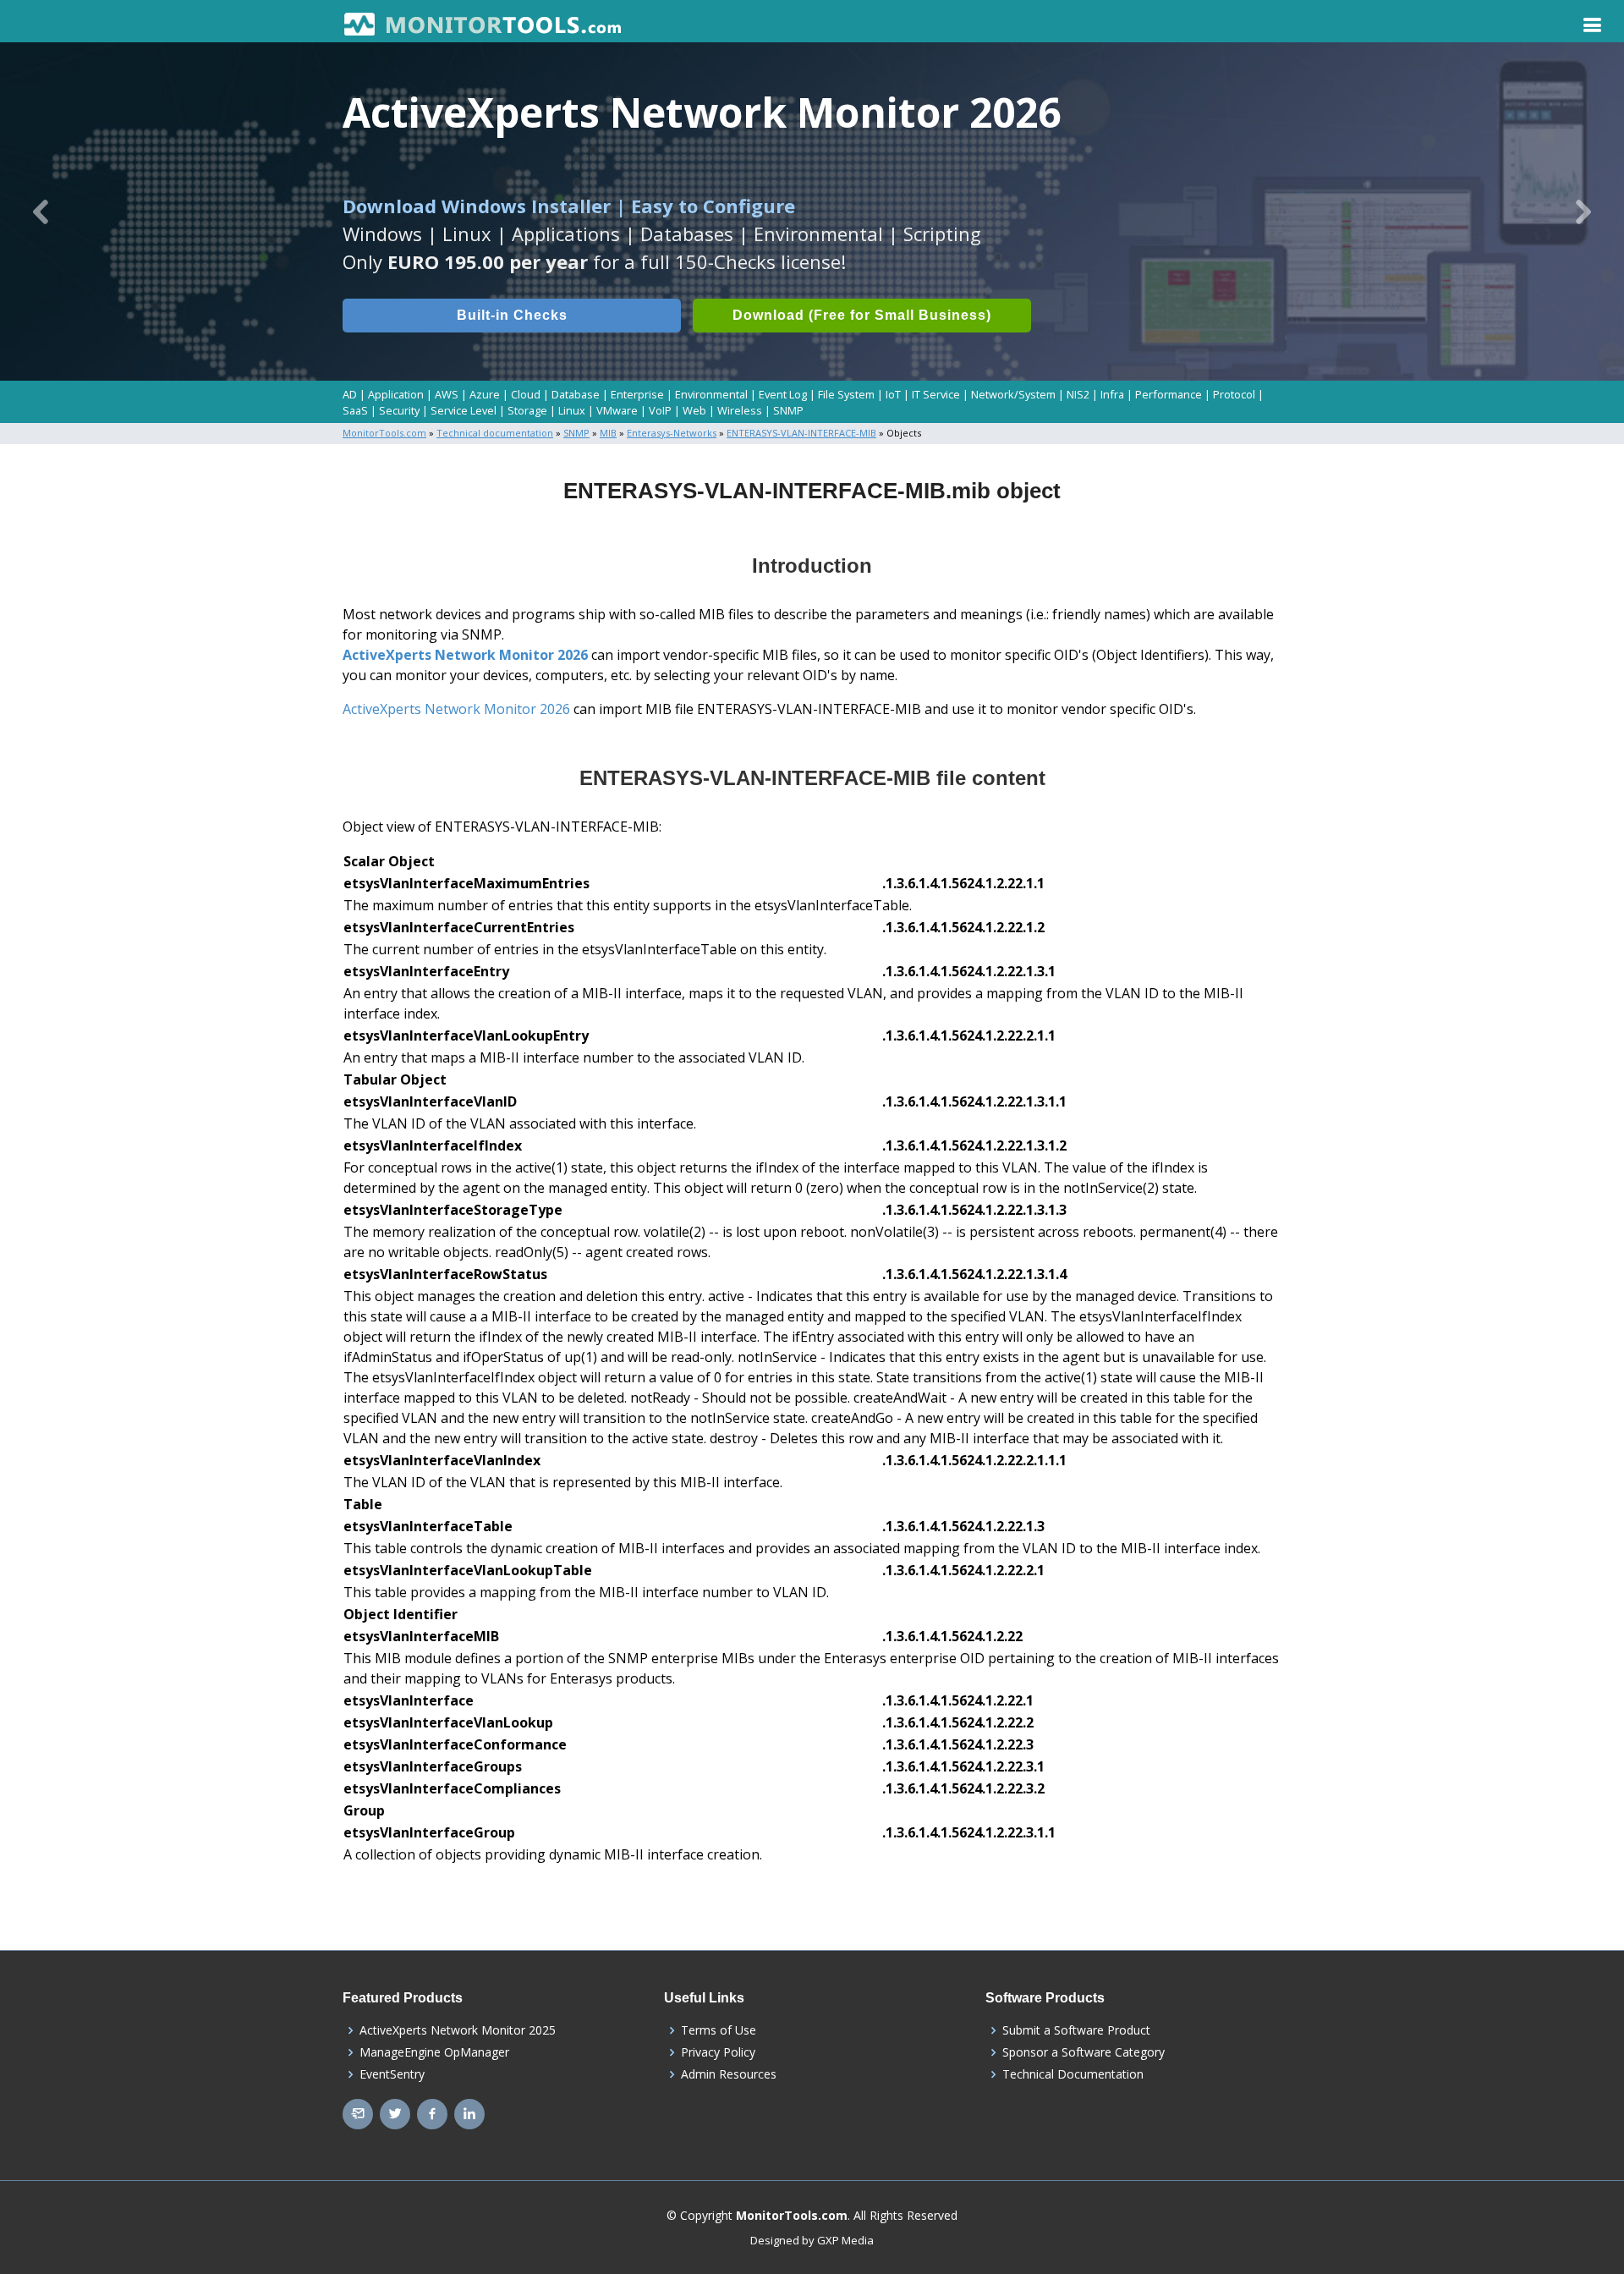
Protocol (1234, 394)
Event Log (783, 394)
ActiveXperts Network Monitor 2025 (458, 2030)
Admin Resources (729, 2074)
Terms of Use (719, 2030)
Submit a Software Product (1076, 2030)
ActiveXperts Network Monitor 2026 (465, 655)
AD (350, 394)
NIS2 (1078, 394)
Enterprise (637, 394)
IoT (893, 394)
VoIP (660, 410)
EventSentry (392, 2074)
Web (694, 410)
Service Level (464, 410)
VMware (617, 410)
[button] (41, 211)
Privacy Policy (718, 2052)
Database (576, 394)
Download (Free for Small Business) (862, 315)
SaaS (355, 410)
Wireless (740, 410)
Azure (485, 394)
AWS (447, 394)
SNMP (788, 410)
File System (846, 394)
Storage (527, 410)
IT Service (936, 394)
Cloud (526, 394)
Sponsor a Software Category (1084, 2052)
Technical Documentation (1073, 2074)
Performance (1169, 394)
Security (399, 410)
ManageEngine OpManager (434, 2052)
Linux (572, 410)
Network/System (1013, 394)
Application (396, 394)
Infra (1112, 394)
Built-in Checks (512, 315)
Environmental (711, 394)
